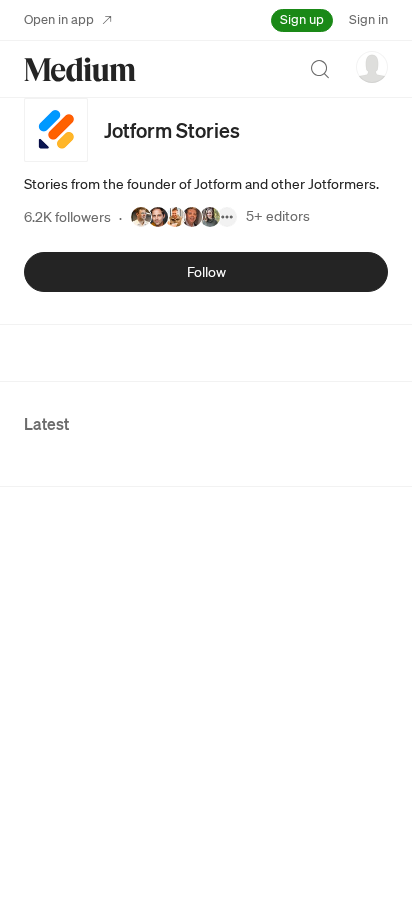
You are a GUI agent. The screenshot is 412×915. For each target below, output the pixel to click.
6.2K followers (67, 217)
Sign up (302, 19)
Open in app (59, 19)
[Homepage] (80, 69)
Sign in (368, 19)
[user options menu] (372, 67)
